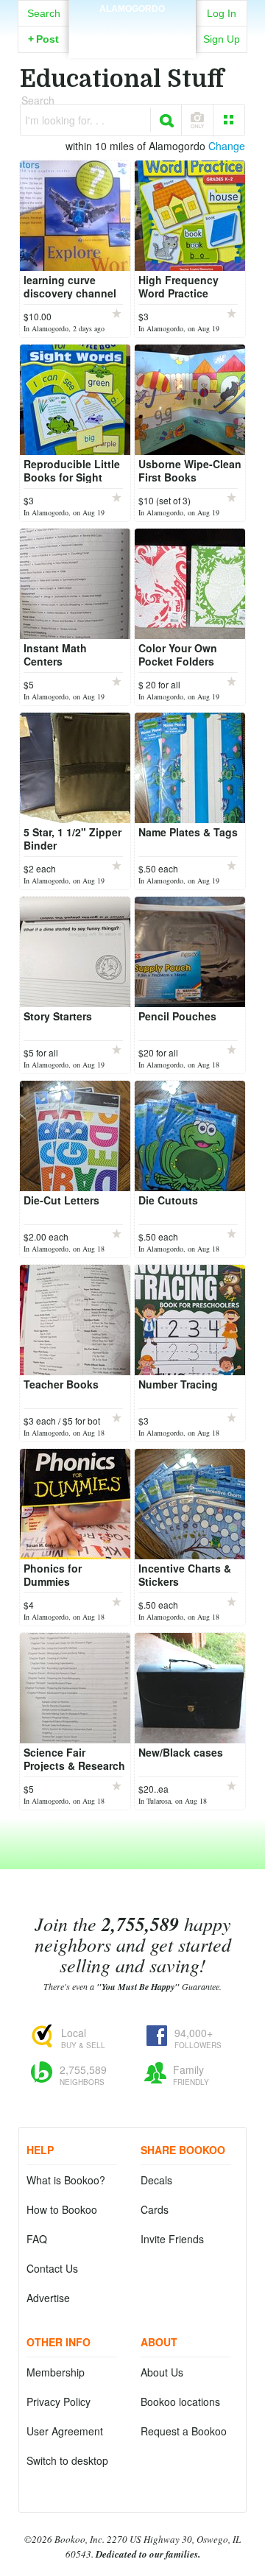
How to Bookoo (62, 2209)
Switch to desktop (67, 2460)
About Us (162, 2372)
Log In (222, 13)
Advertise (48, 2298)
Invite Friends (172, 2239)
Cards (155, 2209)
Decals (156, 2180)
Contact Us (52, 2268)
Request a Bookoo (184, 2431)
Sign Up (222, 39)
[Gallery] (229, 120)
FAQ (37, 2239)
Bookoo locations (180, 2402)
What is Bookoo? (66, 2180)
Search (44, 13)
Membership (56, 2372)
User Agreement (65, 2431)
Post (43, 39)
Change (227, 146)
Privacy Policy (59, 2402)
